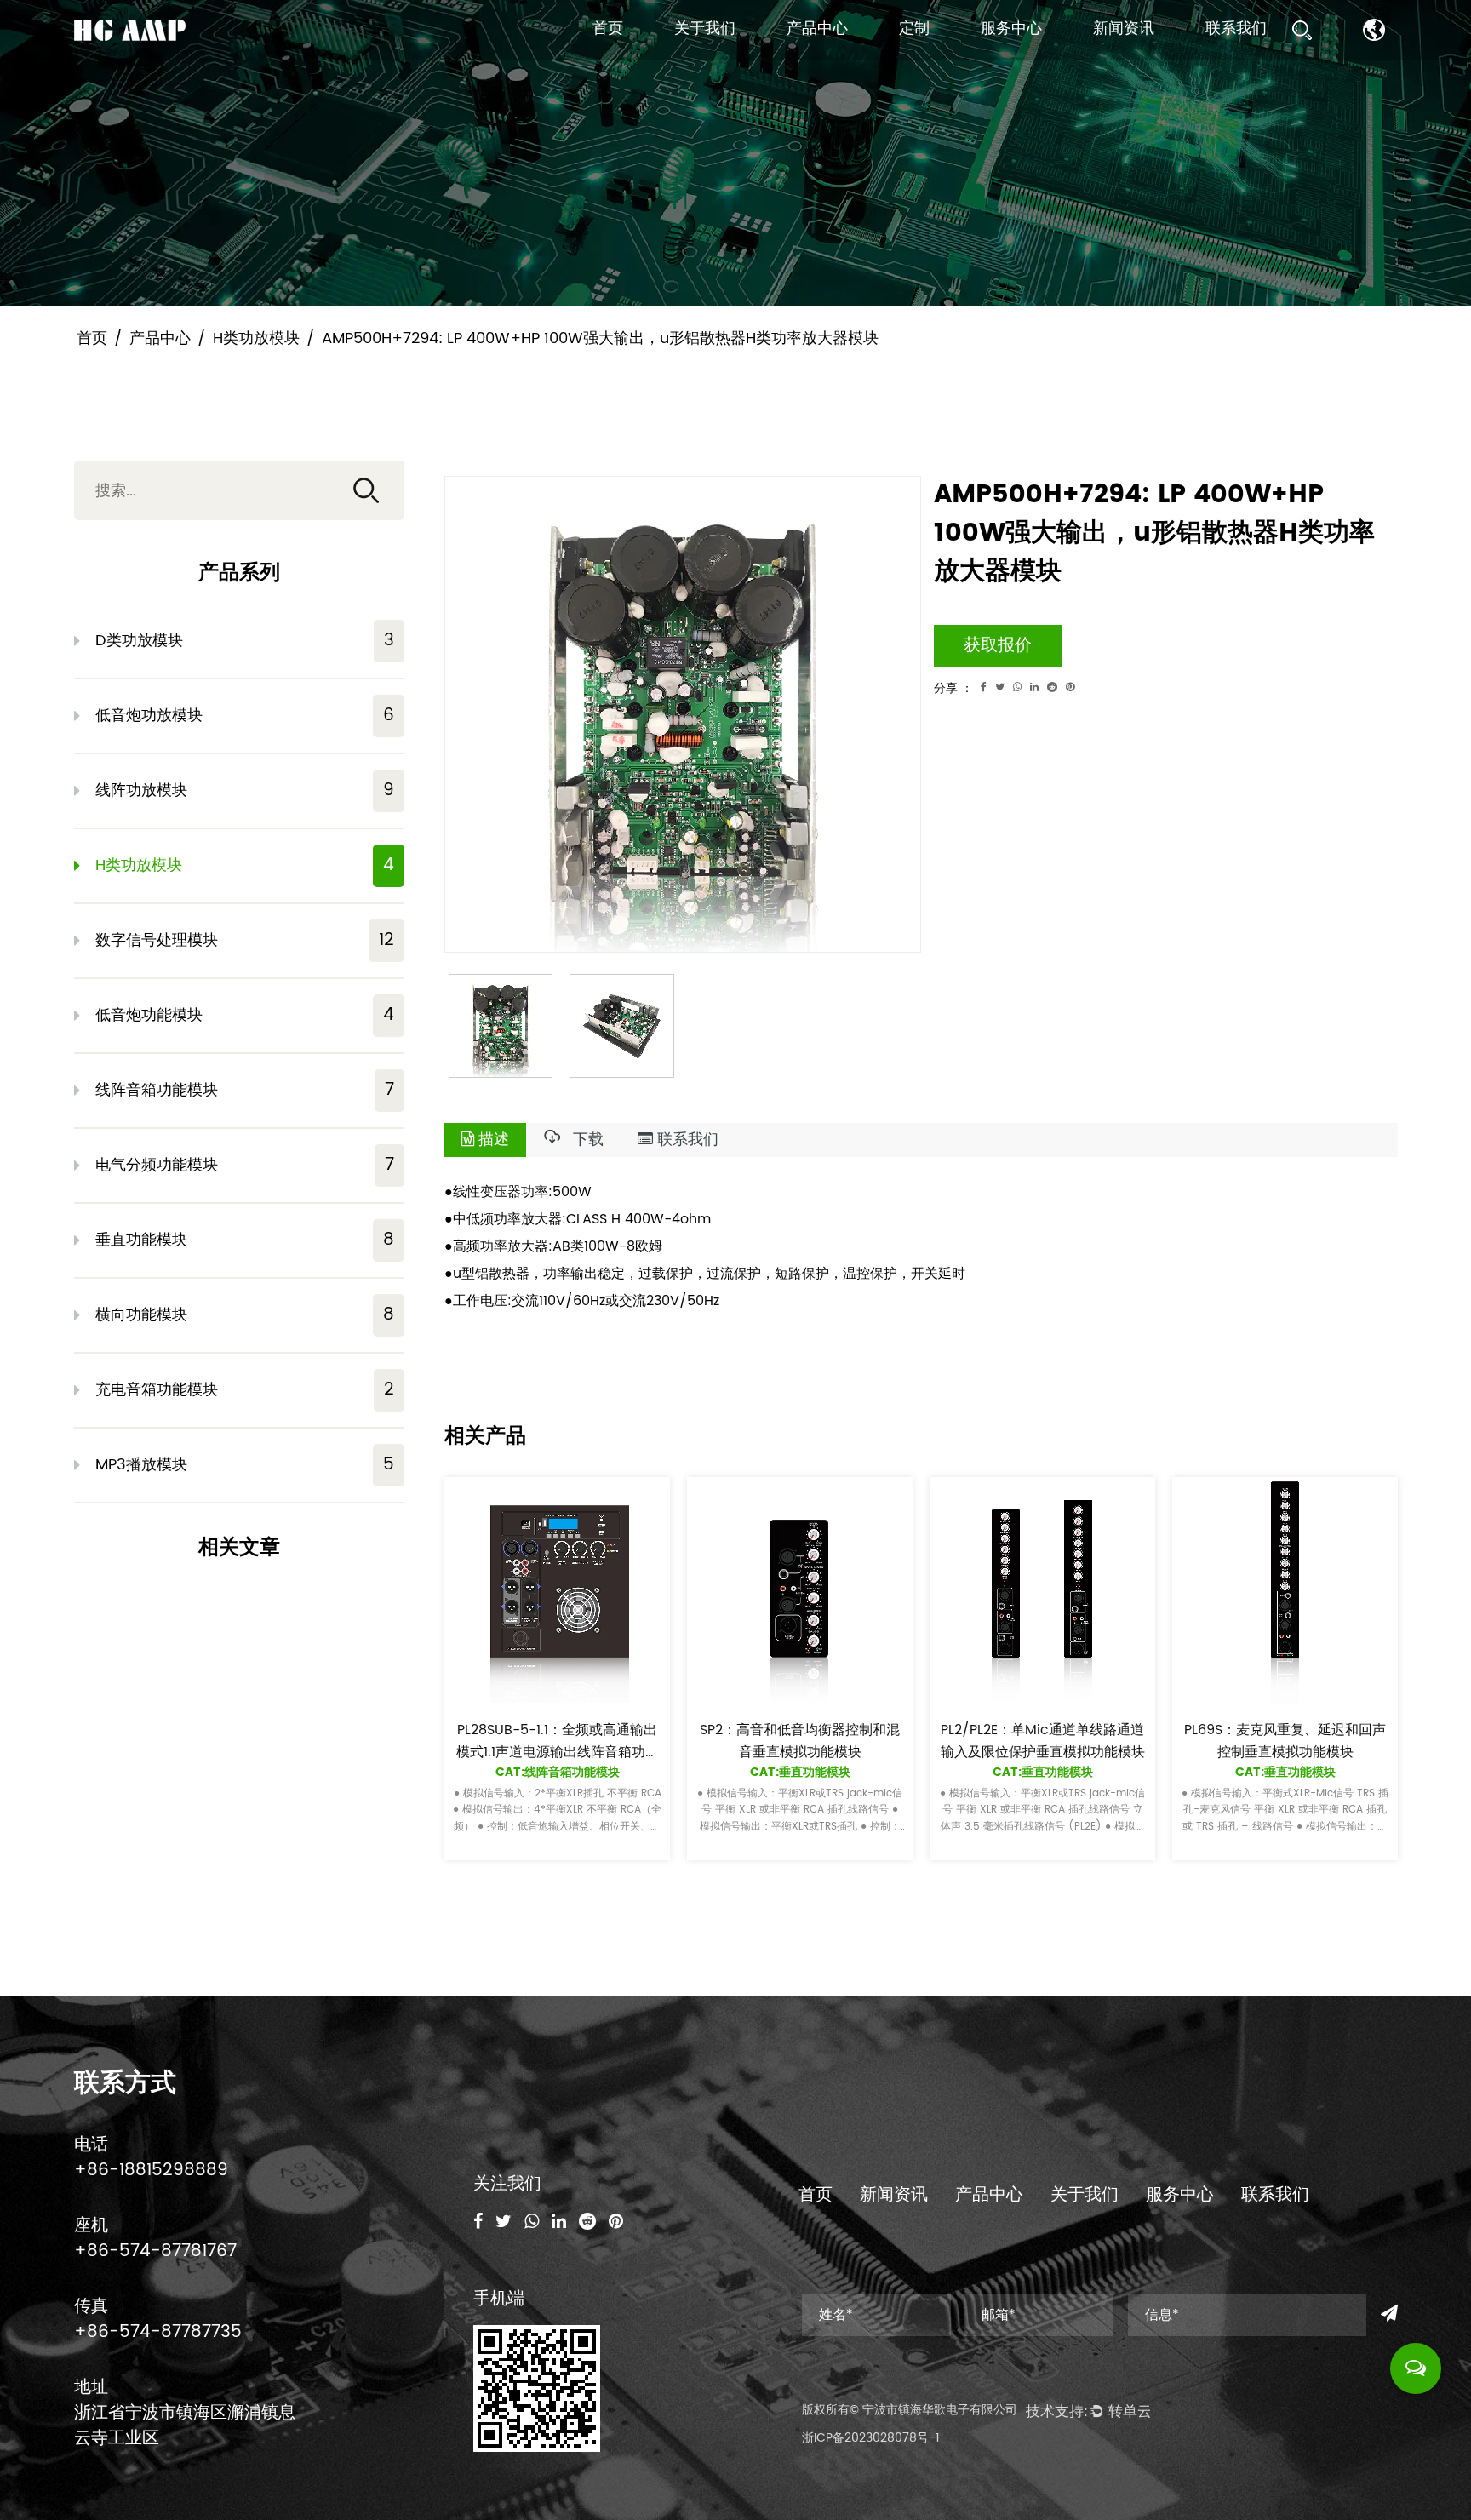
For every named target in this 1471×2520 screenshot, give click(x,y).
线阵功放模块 (245, 790)
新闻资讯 (1124, 29)
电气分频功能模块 (245, 1165)
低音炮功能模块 (245, 1015)
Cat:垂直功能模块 (799, 1772)
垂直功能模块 (245, 1240)
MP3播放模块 (245, 1465)
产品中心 (817, 29)
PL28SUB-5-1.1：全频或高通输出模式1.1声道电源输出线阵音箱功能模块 (557, 1752)
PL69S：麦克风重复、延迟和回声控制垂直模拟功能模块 (1285, 1741)
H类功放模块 (256, 338)
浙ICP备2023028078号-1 (871, 2438)
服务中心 (1011, 29)
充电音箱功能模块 (245, 1390)
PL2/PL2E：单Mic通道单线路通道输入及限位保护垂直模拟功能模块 (1042, 1741)
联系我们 (1236, 29)
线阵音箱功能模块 (245, 1090)
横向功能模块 (245, 1315)
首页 (608, 29)
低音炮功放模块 (245, 716)
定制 (914, 29)
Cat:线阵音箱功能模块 (557, 1772)
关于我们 (705, 29)
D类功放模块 (245, 641)
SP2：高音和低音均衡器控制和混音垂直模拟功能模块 (800, 1741)
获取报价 (998, 646)
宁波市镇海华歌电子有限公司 (940, 2410)
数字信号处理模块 (245, 940)
